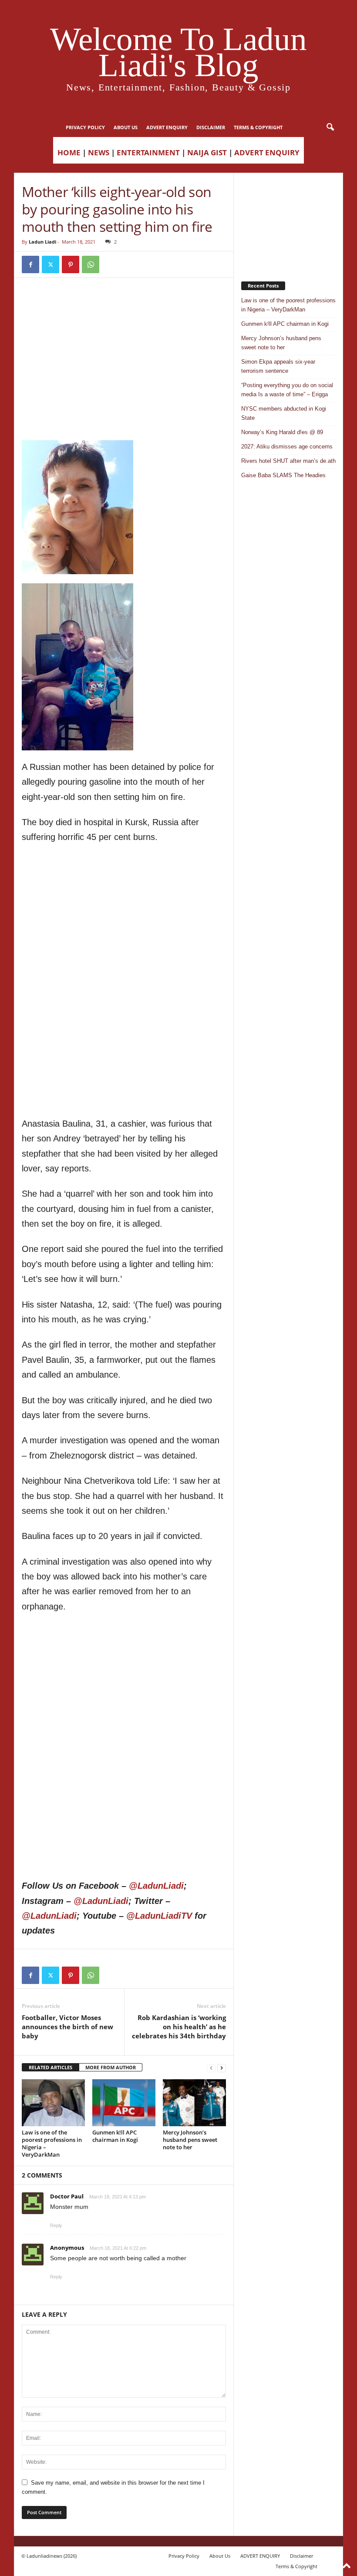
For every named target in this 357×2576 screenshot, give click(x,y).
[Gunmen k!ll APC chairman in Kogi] (124, 2103)
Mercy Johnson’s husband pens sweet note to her (190, 2140)
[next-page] (222, 2068)
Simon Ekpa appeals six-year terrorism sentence (278, 366)
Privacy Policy (85, 127)
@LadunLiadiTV (159, 1916)
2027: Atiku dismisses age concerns (287, 447)
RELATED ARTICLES (51, 2067)
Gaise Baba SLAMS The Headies (283, 475)
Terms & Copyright (258, 127)
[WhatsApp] (91, 264)
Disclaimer (211, 127)
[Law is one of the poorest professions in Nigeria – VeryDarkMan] (53, 2103)
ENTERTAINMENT (148, 152)
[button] (330, 127)
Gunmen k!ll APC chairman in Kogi (115, 2136)
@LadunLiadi (156, 1886)
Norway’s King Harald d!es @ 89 (282, 432)
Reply (56, 2225)
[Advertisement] (124, 308)
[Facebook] (30, 264)
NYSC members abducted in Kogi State (284, 413)
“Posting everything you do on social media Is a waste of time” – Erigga (287, 390)
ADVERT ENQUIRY (167, 127)
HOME (69, 152)
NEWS (99, 152)
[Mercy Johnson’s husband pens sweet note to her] (194, 2103)
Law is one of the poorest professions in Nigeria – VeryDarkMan (52, 2143)
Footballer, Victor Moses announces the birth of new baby (67, 2027)
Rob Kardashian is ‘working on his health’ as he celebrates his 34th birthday (179, 2027)
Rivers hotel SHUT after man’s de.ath (288, 461)
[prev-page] (211, 2068)
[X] (51, 264)
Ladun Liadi (42, 242)
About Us (126, 127)
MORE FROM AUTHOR (111, 2067)
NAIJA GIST (207, 152)
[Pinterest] (71, 264)
